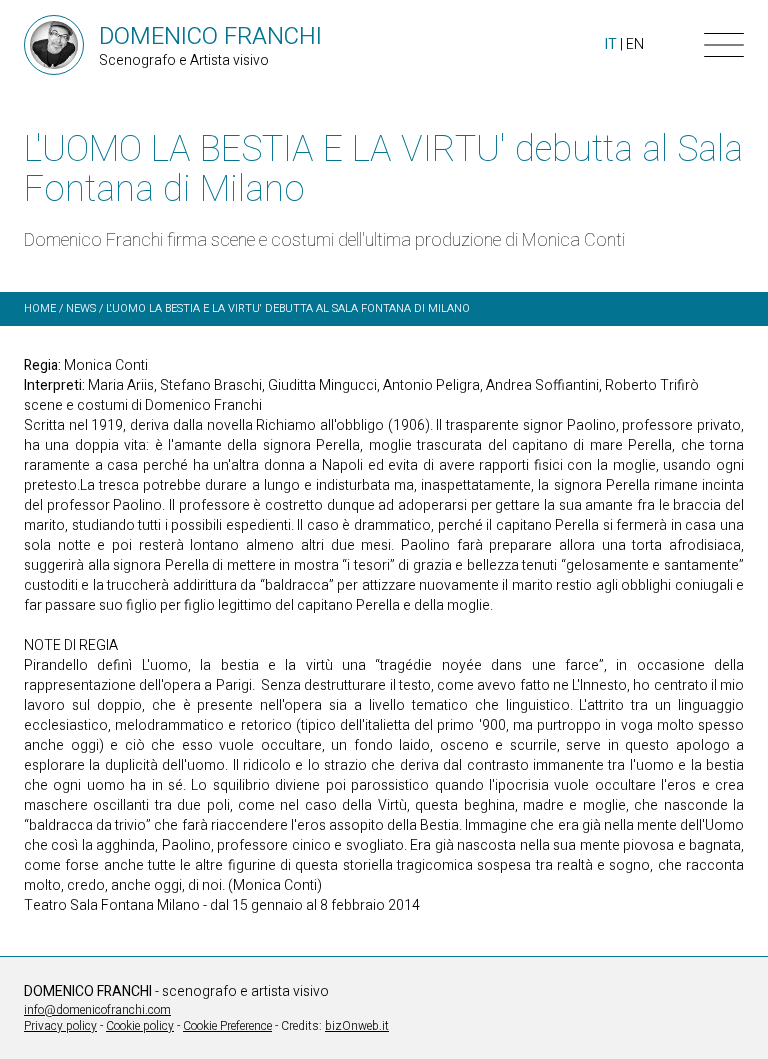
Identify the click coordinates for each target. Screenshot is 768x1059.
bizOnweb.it (357, 1026)
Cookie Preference (227, 1026)
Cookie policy (140, 1026)
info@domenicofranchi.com (97, 1010)
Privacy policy (60, 1026)
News (81, 308)
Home (40, 308)
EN (635, 44)
